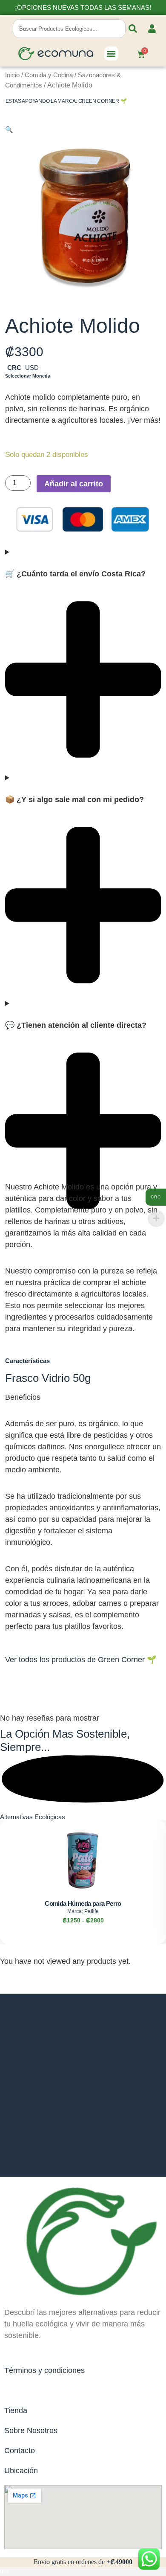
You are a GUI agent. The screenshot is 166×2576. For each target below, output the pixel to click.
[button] (111, 54)
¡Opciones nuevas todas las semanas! (83, 7)
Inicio (12, 75)
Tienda (16, 2410)
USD (32, 368)
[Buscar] (133, 29)
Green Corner (99, 101)
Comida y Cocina (49, 75)
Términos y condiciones (44, 2370)
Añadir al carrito (74, 484)
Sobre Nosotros (31, 2431)
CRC (14, 368)
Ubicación (21, 2471)
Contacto (20, 2451)
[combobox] (69, 29)
